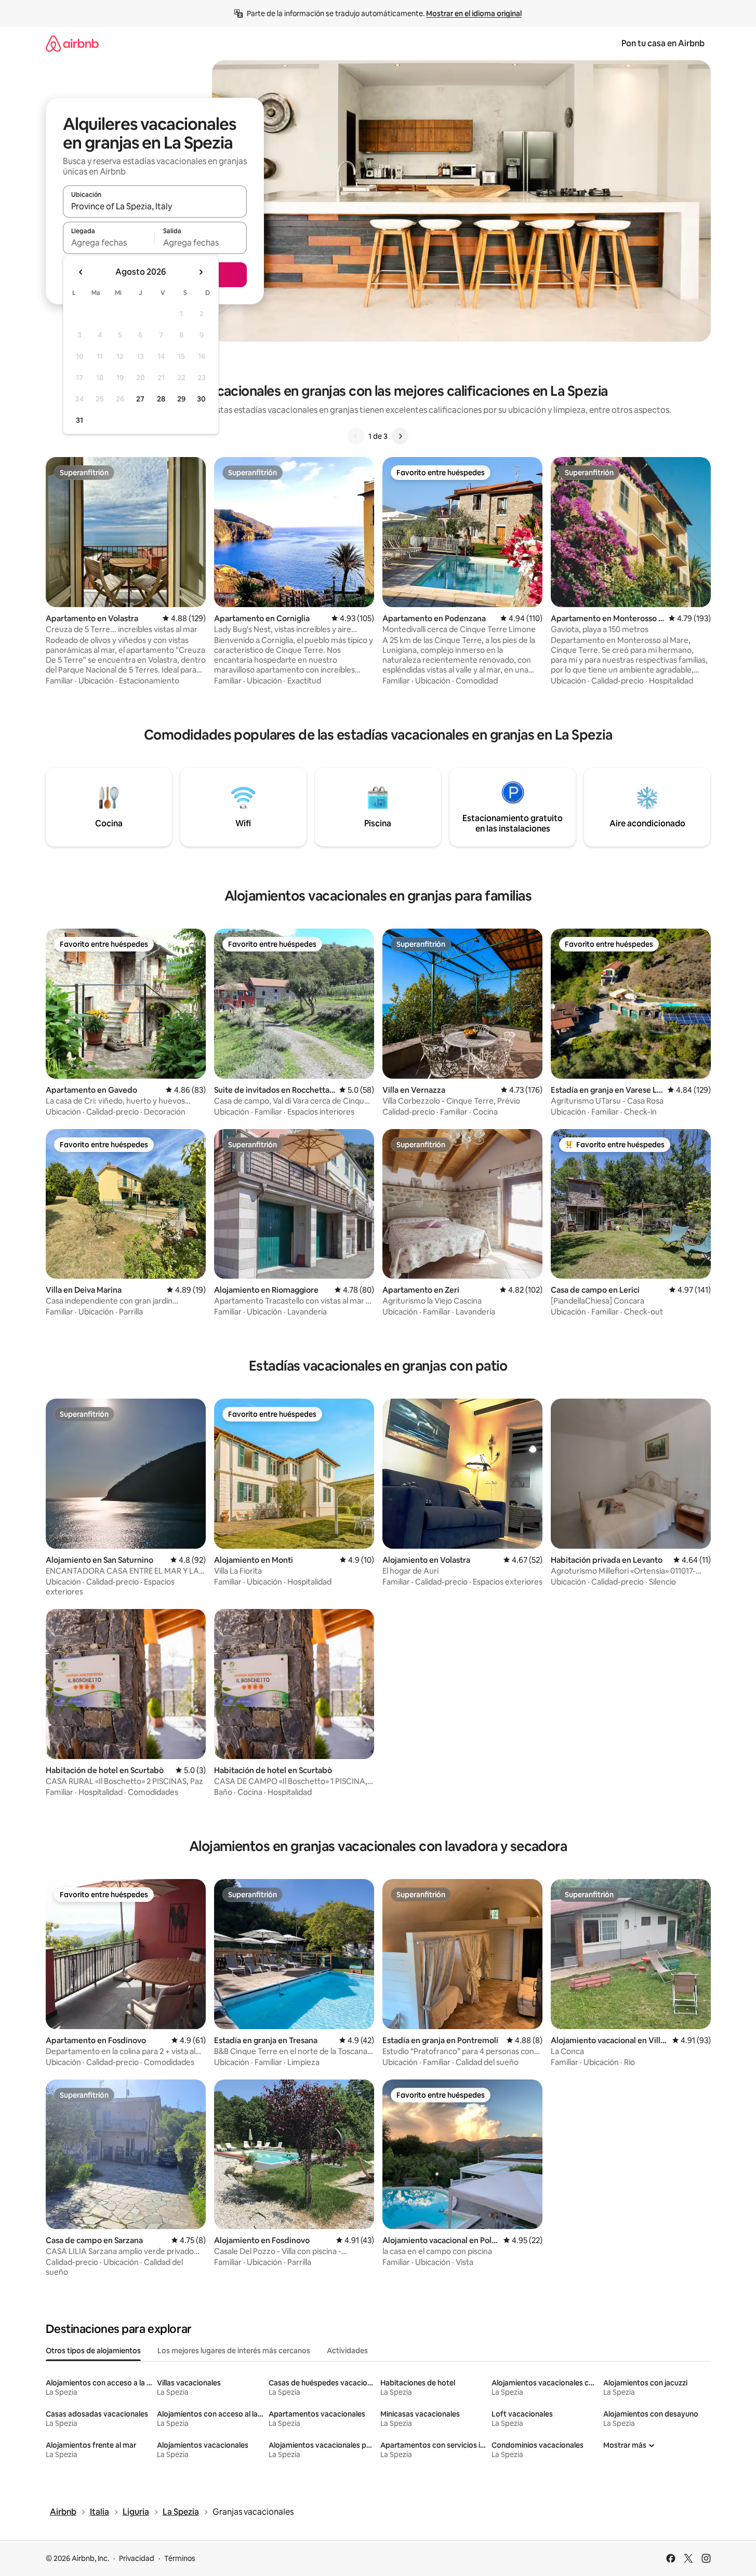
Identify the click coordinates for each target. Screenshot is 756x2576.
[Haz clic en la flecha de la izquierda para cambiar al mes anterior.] (81, 272)
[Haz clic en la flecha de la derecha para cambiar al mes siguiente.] (201, 272)
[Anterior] (356, 436)
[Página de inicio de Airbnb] (72, 43)
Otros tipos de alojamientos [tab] (93, 2351)
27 (140, 399)
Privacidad (137, 2558)
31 (79, 420)
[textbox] (109, 243)
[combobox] (155, 206)
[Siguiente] (400, 436)
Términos (180, 2558)
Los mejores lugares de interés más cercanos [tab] (234, 2351)
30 (201, 399)
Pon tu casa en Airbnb (663, 43)
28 (161, 399)
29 (181, 399)
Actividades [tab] (347, 2351)
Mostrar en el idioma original (474, 14)
